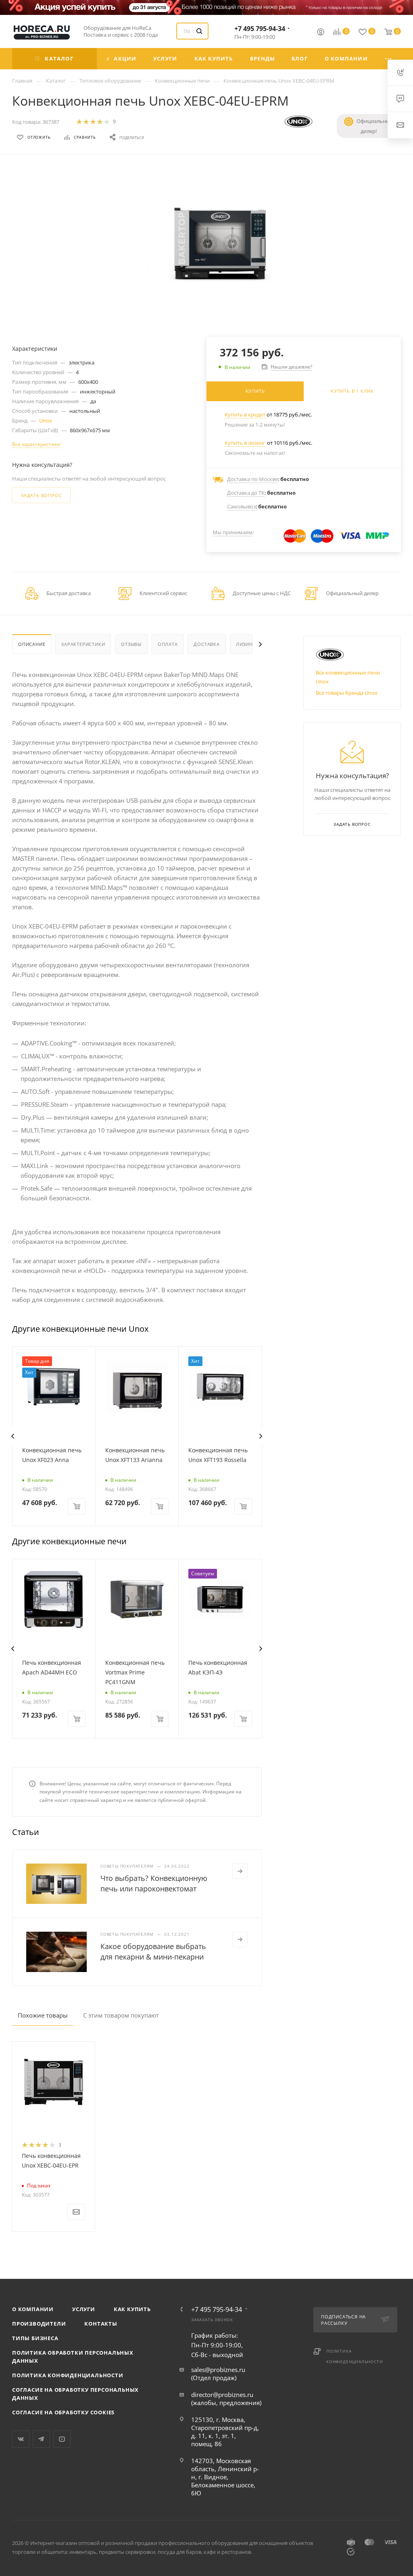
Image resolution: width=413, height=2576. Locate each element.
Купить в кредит (245, 414)
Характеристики (83, 644)
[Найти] (199, 31)
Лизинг (246, 644)
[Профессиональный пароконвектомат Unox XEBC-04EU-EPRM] (220, 244)
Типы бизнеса (35, 2338)
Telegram (41, 2439)
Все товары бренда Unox (347, 693)
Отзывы (131, 644)
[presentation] (13, 1436)
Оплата (168, 644)
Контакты (101, 2324)
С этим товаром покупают (121, 2015)
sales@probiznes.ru (218, 2370)
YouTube (62, 2439)
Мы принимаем (233, 532)
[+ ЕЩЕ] (389, 59)
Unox (46, 421)
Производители (39, 2324)
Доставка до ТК (246, 493)
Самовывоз (241, 506)
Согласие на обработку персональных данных (75, 2394)
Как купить (132, 2309)
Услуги (84, 2309)
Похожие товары (43, 2015)
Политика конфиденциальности (68, 2375)
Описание (32, 644)
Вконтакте (21, 2439)
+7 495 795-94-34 (260, 29)
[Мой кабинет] (321, 33)
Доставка (206, 644)
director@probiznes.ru (222, 2395)
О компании (33, 2309)
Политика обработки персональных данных (73, 2357)
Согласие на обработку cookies (63, 2412)
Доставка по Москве (252, 479)
